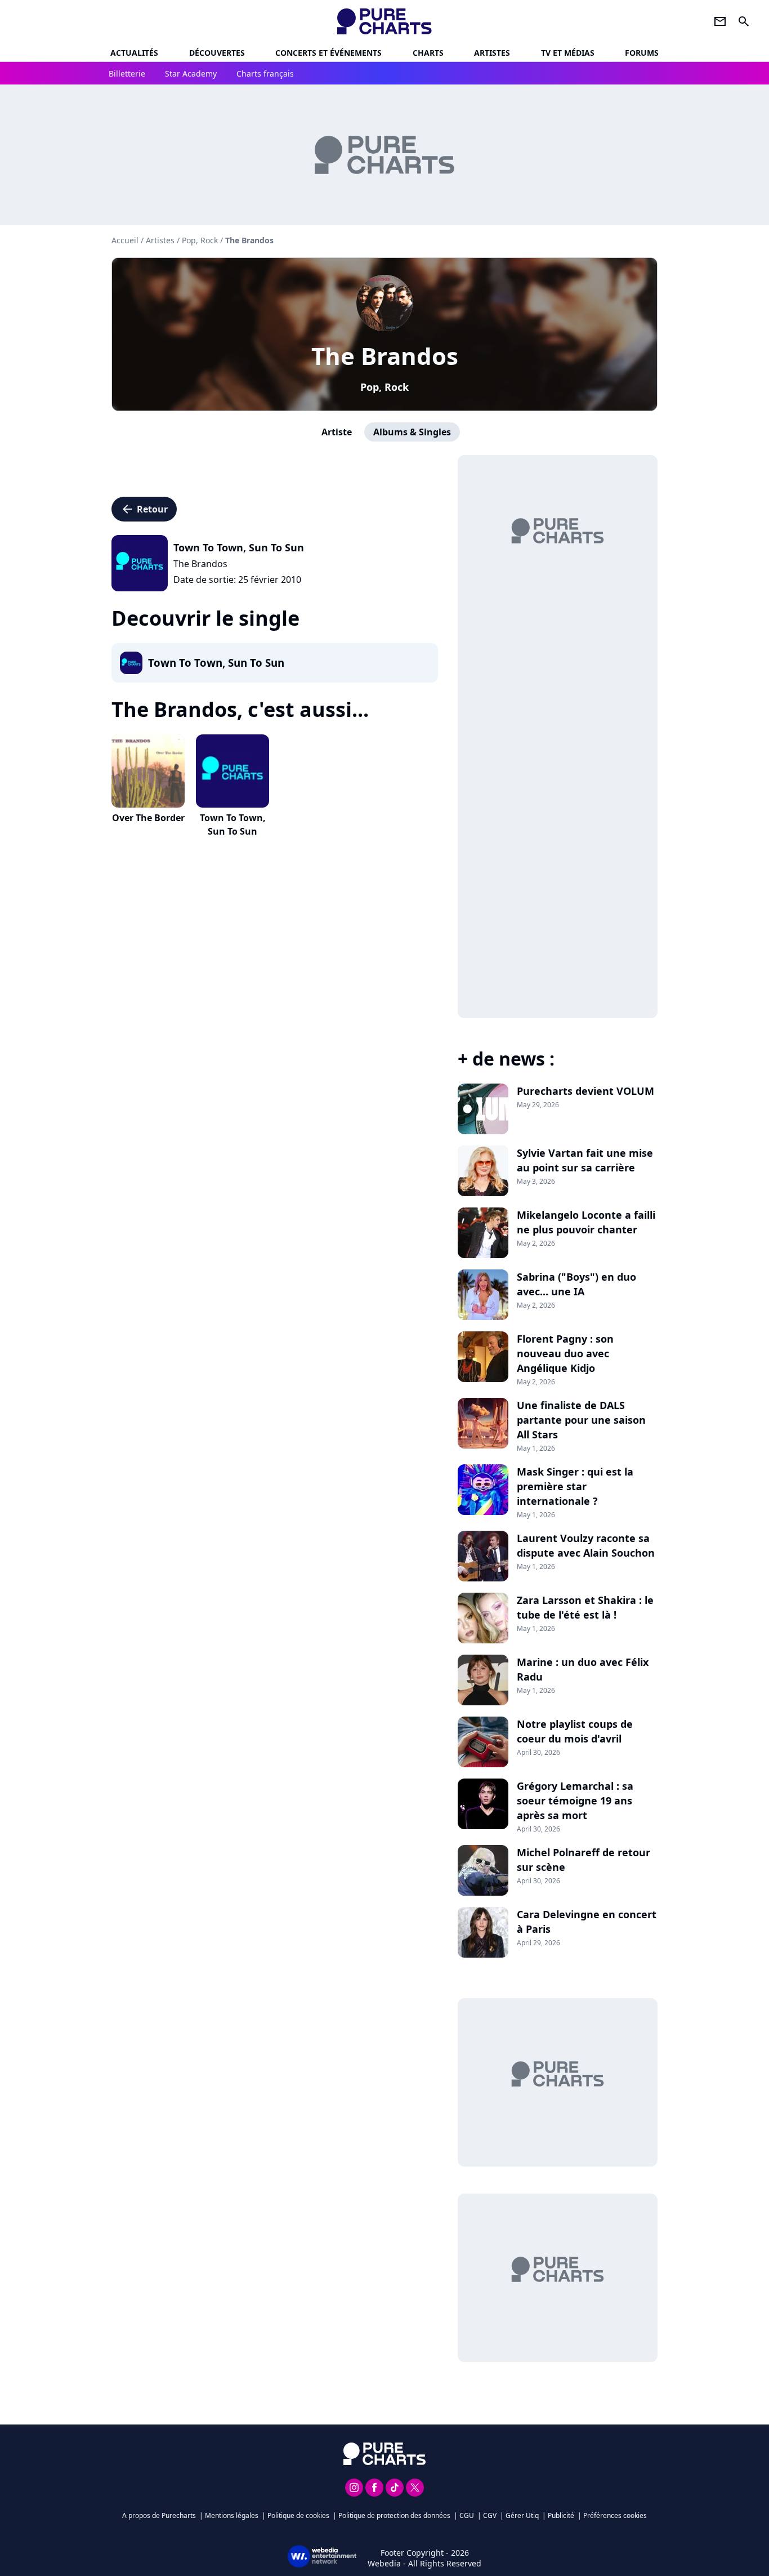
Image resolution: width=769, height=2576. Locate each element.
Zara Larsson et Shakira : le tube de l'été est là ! (585, 1607)
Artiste (337, 432)
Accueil (125, 240)
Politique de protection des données (394, 2515)
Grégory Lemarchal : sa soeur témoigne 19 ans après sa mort (575, 1800)
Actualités (134, 53)
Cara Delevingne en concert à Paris (587, 1922)
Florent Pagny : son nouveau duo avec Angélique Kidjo (565, 1353)
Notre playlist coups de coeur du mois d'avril (575, 1731)
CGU (467, 2515)
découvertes (217, 53)
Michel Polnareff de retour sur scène (584, 1860)
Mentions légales (232, 2515)
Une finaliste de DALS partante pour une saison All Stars (581, 1420)
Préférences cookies (615, 2515)
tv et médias (568, 53)
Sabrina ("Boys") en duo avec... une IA (576, 1284)
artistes (492, 53)
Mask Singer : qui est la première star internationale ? (575, 1486)
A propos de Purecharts (159, 2515)
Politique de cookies (298, 2515)
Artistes (160, 240)
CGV (490, 2515)
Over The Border (148, 818)
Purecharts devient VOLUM (585, 1091)
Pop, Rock (384, 387)
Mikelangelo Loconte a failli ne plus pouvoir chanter (586, 1222)
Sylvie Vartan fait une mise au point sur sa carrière (585, 1160)
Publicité (561, 2515)
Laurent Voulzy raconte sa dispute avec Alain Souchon (586, 1545)
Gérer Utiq (522, 2515)
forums (642, 53)
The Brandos (385, 356)
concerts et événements (328, 53)
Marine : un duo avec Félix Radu (583, 1669)
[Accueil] (385, 21)
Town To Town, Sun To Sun (233, 825)
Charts (428, 53)
